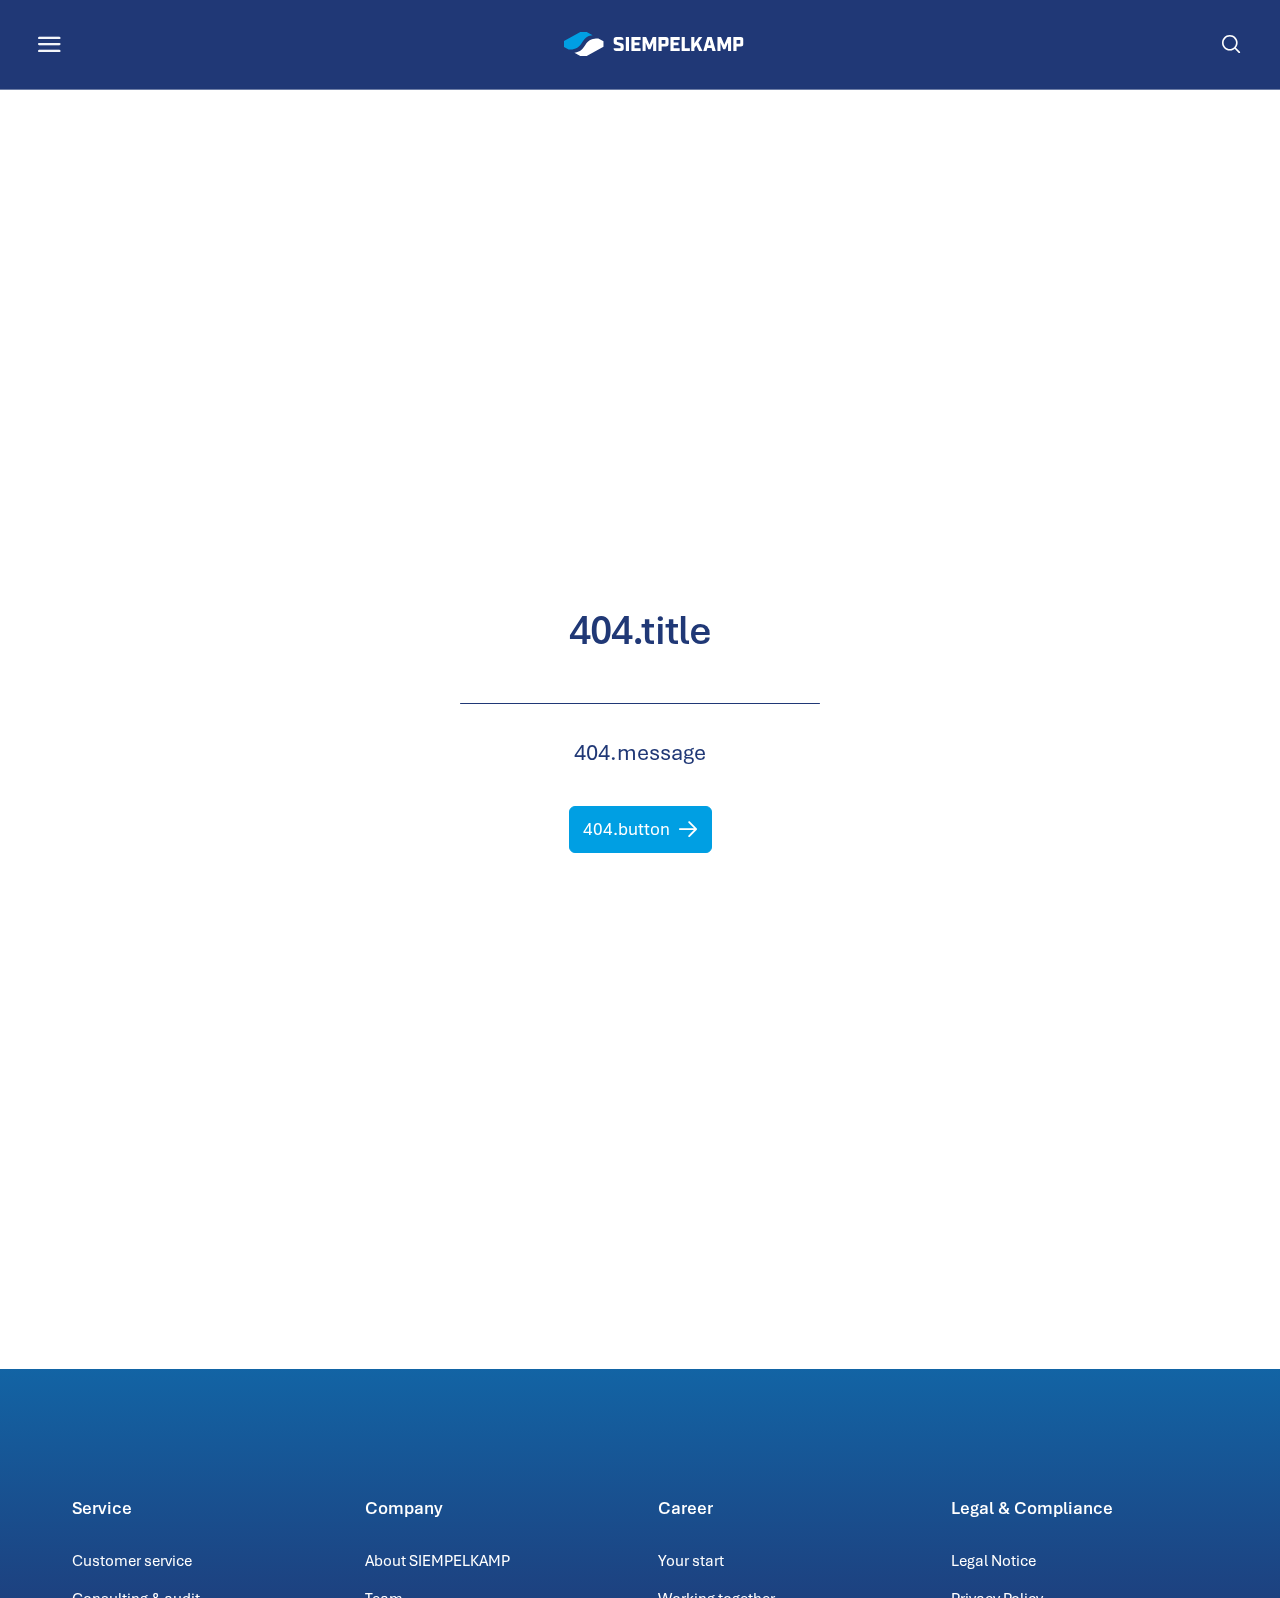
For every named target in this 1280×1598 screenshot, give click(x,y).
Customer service (132, 1561)
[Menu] (49, 44)
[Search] (1230, 44)
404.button (626, 829)
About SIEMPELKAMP (437, 1561)
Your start (691, 1561)
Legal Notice (993, 1561)
